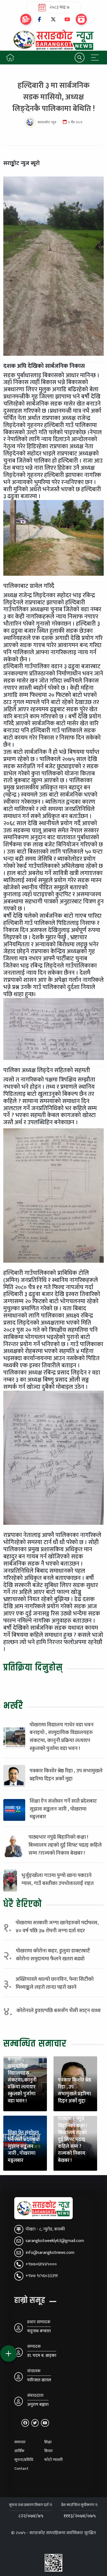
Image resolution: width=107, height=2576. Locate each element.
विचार (48, 2451)
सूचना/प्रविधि (24, 2460)
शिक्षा (48, 2442)
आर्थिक (19, 2451)
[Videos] (81, 19)
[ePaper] (26, 19)
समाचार (20, 2442)
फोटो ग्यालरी (54, 2460)
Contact (21, 2469)
